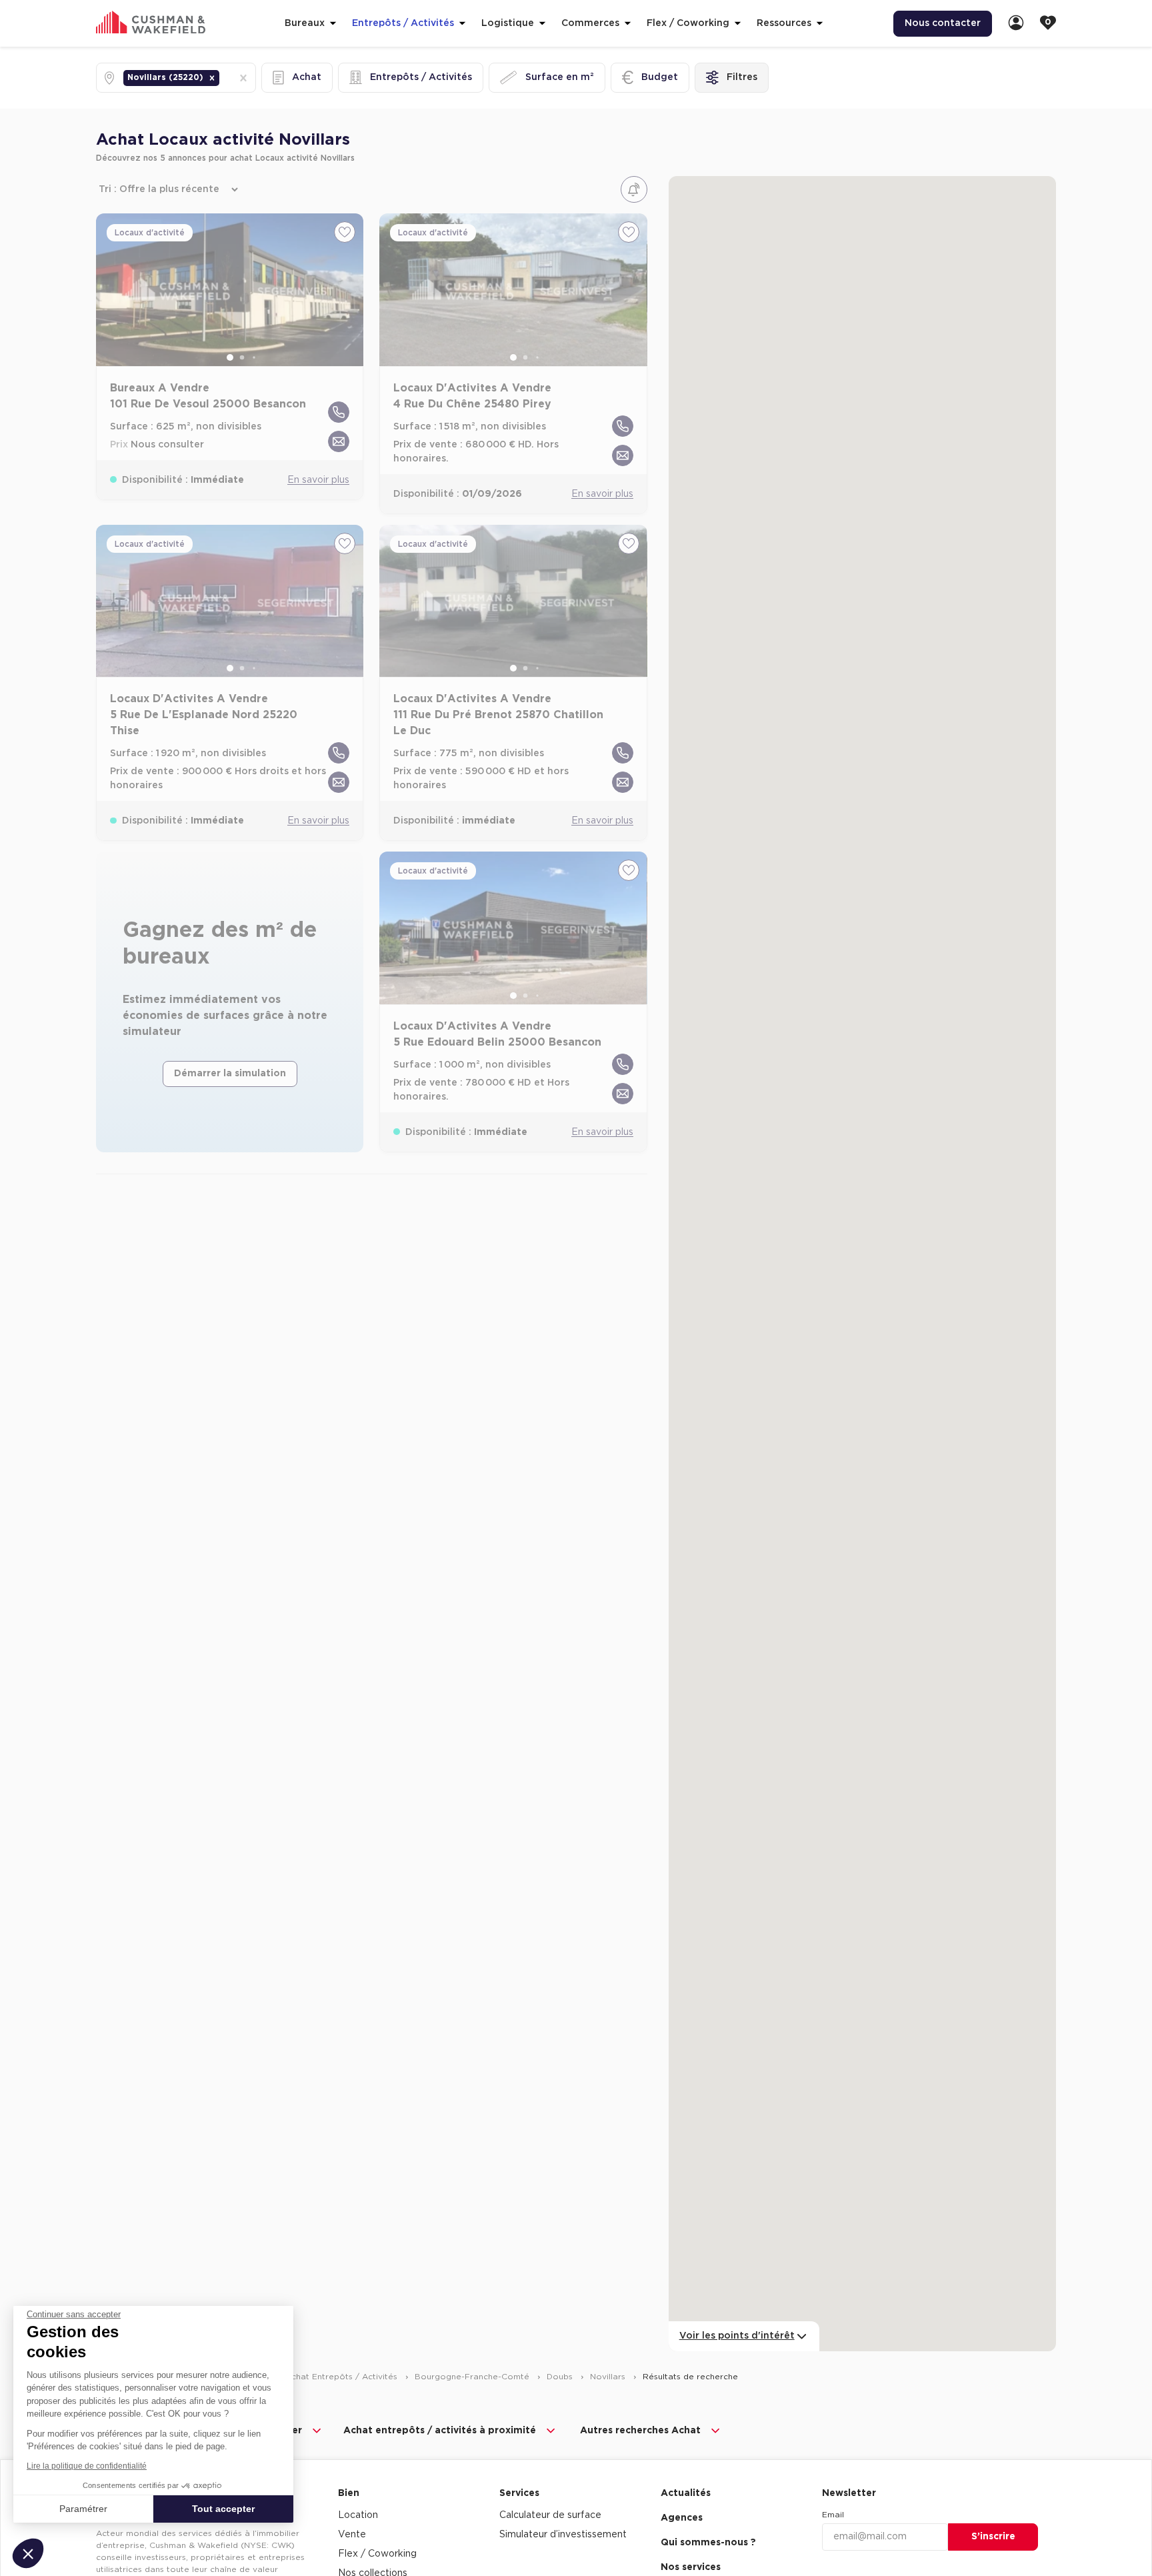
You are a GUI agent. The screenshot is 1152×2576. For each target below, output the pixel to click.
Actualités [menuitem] (686, 2493)
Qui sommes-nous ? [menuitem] (708, 2543)
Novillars (609, 2377)
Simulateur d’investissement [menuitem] (563, 2535)
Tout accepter (223, 2509)
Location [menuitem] (358, 2515)
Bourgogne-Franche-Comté (473, 2377)
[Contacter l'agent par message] (339, 441)
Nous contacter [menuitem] (943, 23)
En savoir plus (318, 480)
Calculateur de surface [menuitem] (550, 2515)
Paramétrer (83, 2509)
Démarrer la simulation (230, 1074)
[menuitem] (1016, 24)
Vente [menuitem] (352, 2535)
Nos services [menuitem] (691, 2567)
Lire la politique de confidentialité (87, 2466)
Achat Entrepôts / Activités (343, 2377)
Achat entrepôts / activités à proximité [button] (440, 2431)
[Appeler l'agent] (339, 412)
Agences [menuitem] (682, 2518)
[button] (212, 78)
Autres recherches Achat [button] (640, 2431)
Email (833, 2515)
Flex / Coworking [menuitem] (377, 2554)
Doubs (561, 2377)
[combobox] (223, 78)
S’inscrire (993, 2537)
